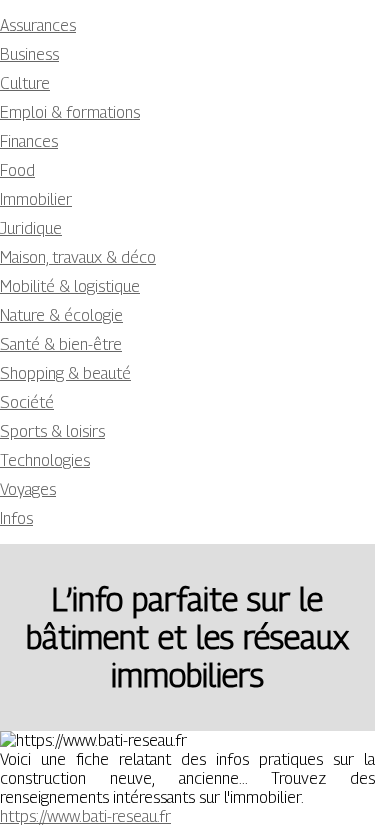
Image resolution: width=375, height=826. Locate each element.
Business (29, 54)
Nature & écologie (61, 315)
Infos (16, 518)
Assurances (38, 25)
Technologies (45, 460)
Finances (29, 141)
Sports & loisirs (52, 431)
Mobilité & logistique (70, 286)
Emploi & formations (70, 112)
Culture (25, 83)
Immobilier (36, 199)
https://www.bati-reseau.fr (85, 816)
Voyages (28, 489)
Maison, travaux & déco (78, 257)
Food (17, 170)
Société (27, 402)
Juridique (31, 228)
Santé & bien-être (61, 344)
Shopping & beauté (65, 373)
